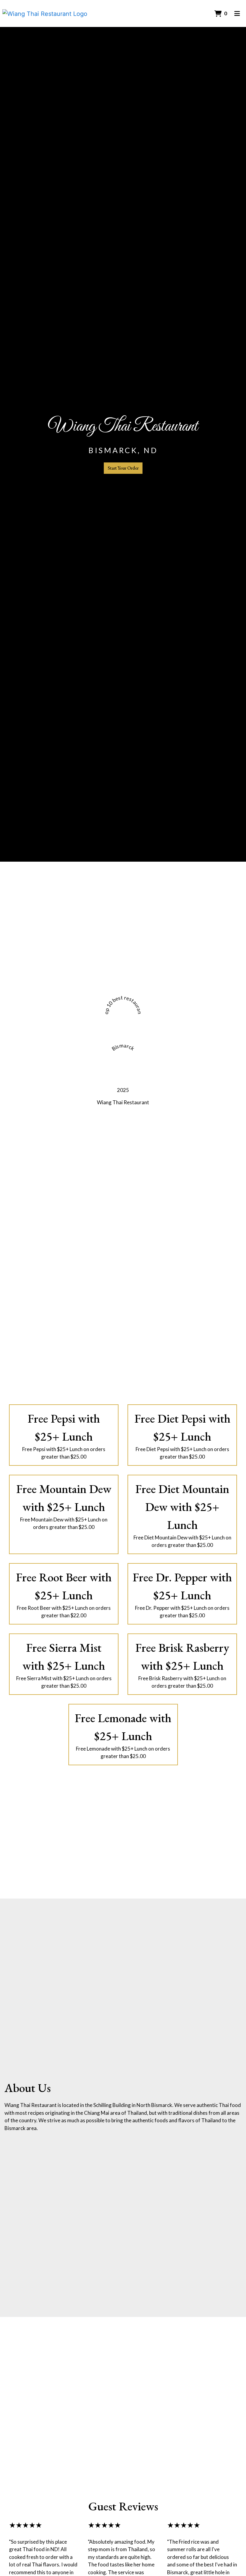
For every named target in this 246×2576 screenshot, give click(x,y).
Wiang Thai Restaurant (123, 1102)
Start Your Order (123, 468)
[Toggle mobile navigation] (237, 13)
